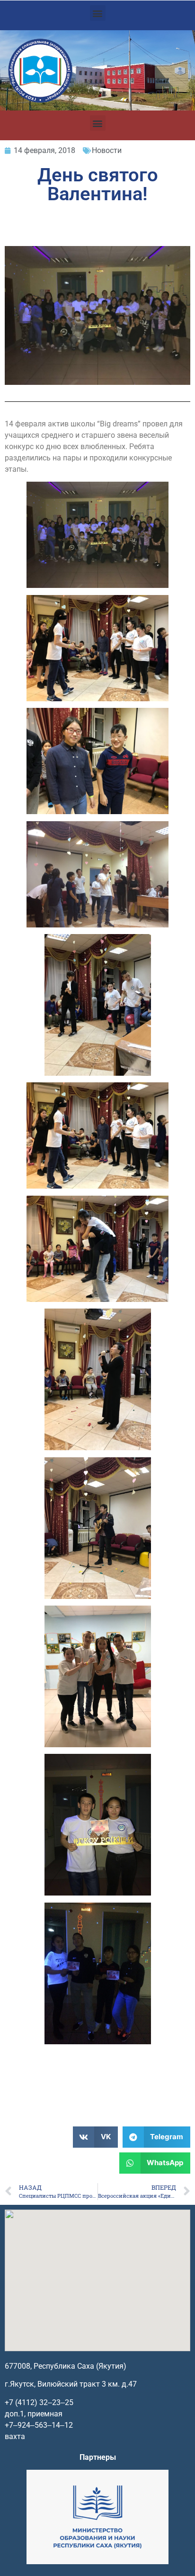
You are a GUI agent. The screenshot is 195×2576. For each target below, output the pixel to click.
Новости (107, 150)
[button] (98, 13)
